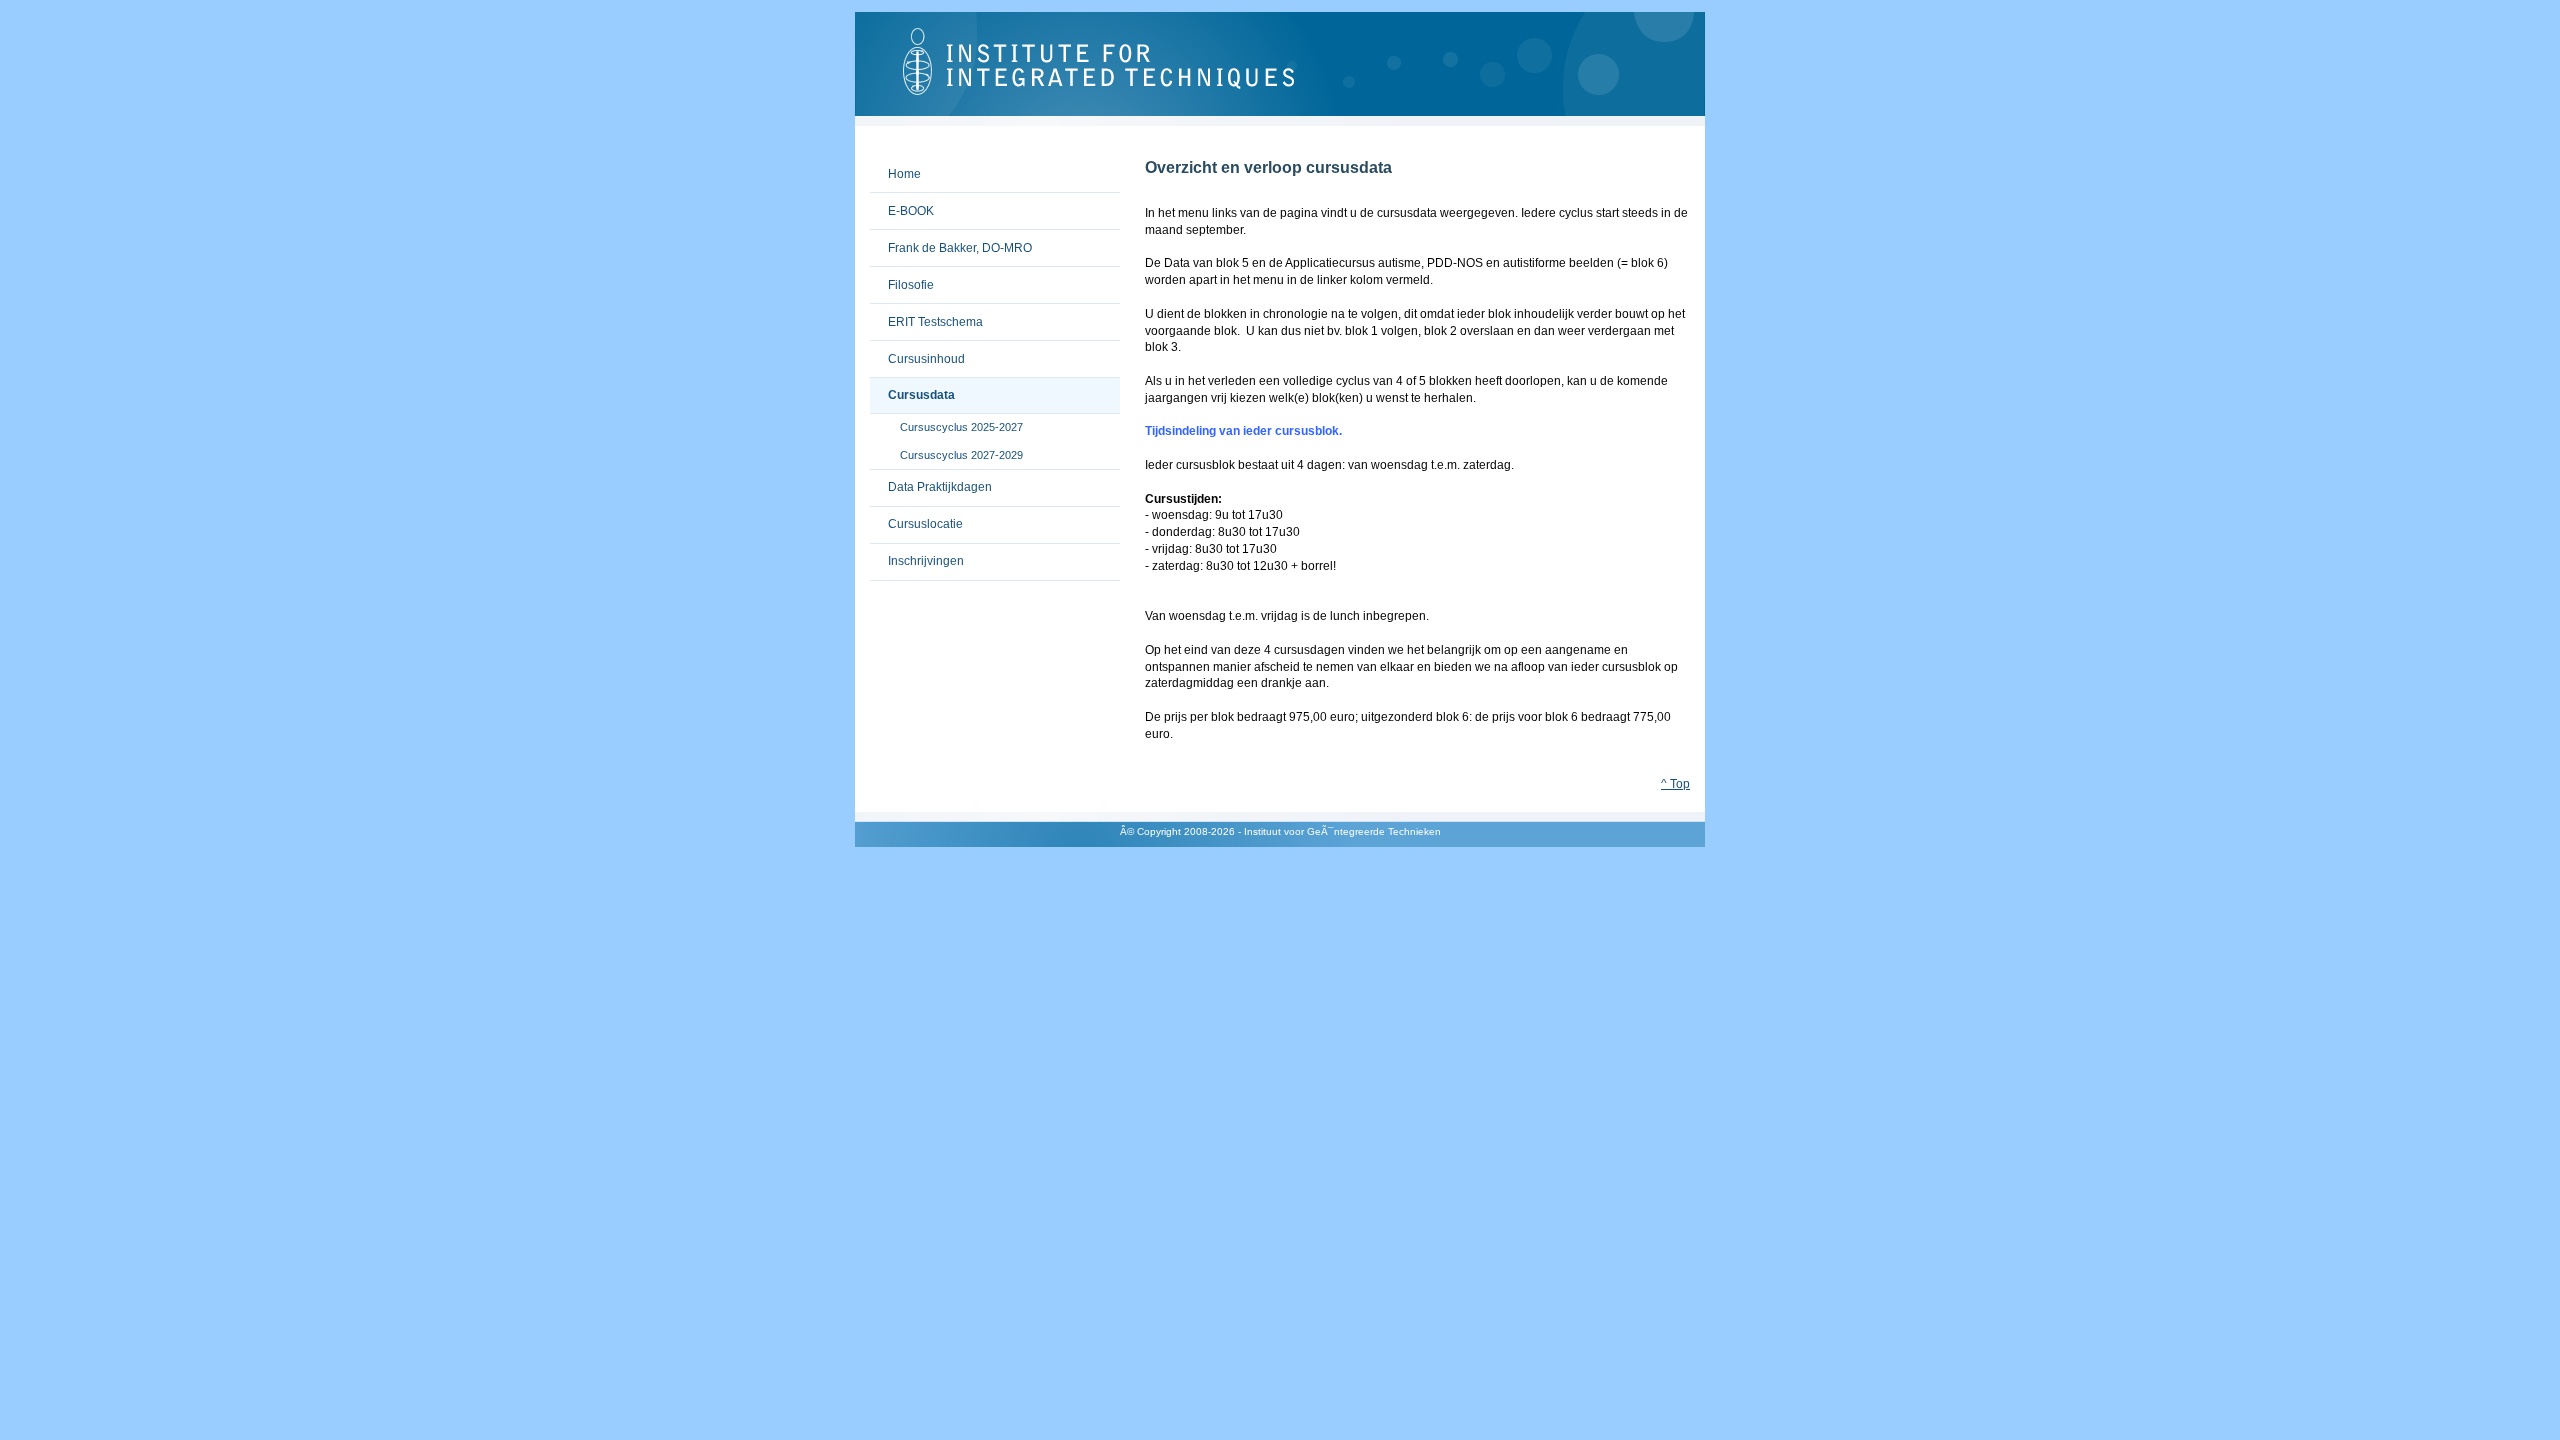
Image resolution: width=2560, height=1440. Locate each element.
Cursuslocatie (916, 519)
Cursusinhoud (917, 353)
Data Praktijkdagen (931, 482)
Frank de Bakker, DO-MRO (951, 242)
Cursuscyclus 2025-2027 (946, 423)
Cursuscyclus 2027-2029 (946, 450)
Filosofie (902, 279)
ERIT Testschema (926, 316)
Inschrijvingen (917, 556)
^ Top (1675, 784)
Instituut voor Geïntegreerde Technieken (1280, 69)
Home (895, 168)
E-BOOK (902, 205)
